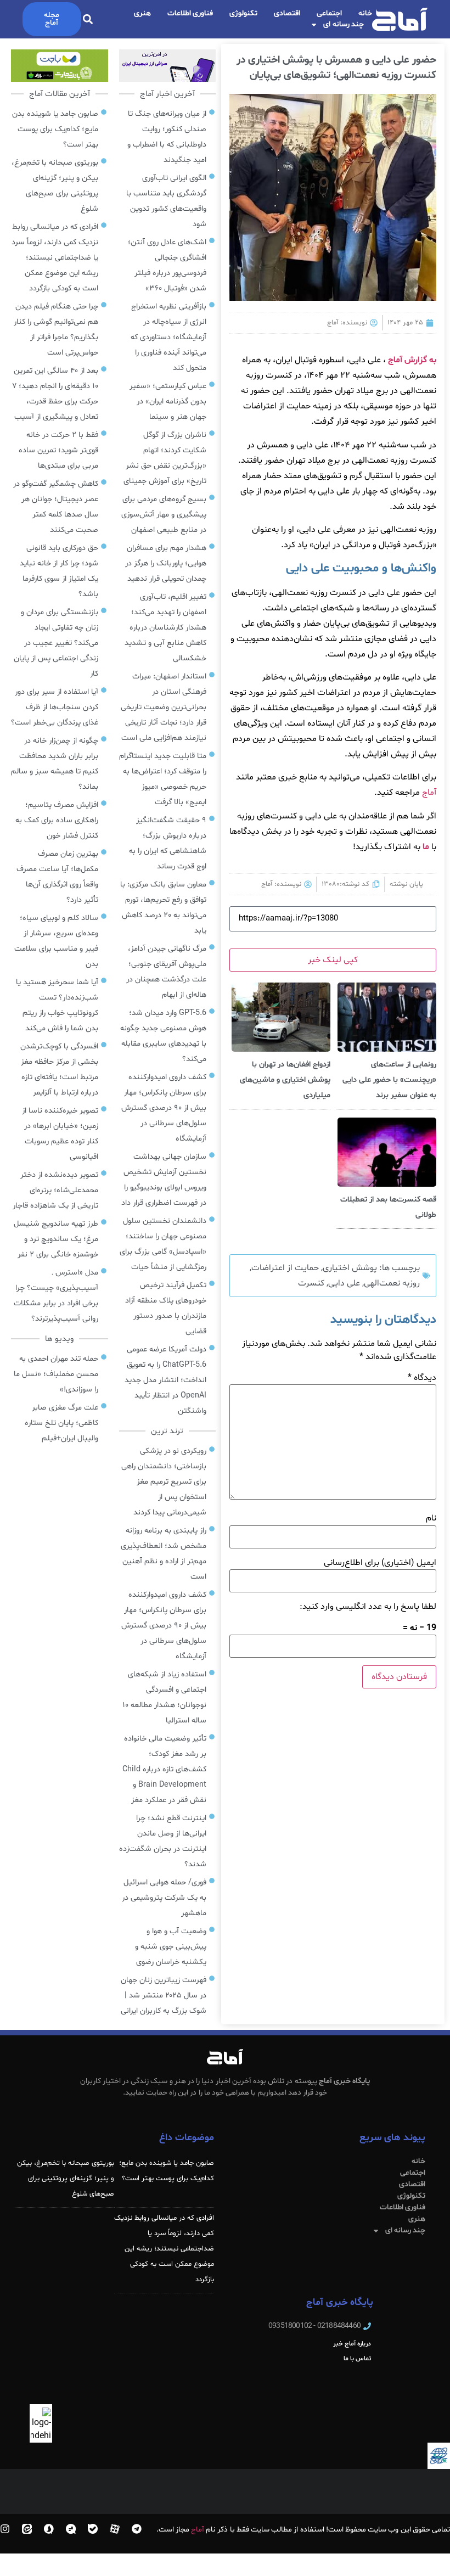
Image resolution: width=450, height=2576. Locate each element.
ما (426, 847)
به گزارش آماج (412, 360)
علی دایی (344, 1283)
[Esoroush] (49, 2529)
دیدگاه (422, 1378)
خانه (365, 13)
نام (431, 1518)
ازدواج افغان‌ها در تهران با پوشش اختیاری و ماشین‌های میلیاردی (285, 1080)
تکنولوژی (243, 13)
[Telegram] (137, 2529)
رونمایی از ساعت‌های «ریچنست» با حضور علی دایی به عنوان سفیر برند (389, 1080)
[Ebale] (93, 2529)
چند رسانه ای (344, 24)
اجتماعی (329, 13)
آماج (429, 793)
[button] (88, 19)
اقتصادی (287, 13)
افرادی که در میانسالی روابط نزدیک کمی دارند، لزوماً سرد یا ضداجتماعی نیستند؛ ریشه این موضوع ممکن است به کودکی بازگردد (164, 2249)
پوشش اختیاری (350, 1268)
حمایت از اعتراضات (285, 1268)
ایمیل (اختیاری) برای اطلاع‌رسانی (380, 1563)
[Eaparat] (115, 2529)
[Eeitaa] (27, 2529)
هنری (142, 13)
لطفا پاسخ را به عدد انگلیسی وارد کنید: (368, 1607)
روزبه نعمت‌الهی (392, 1283)
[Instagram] (5, 2529)
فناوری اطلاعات (190, 13)
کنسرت (311, 1283)
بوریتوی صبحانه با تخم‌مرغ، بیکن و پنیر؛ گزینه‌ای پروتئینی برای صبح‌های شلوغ (66, 2179)
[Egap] (71, 2529)
